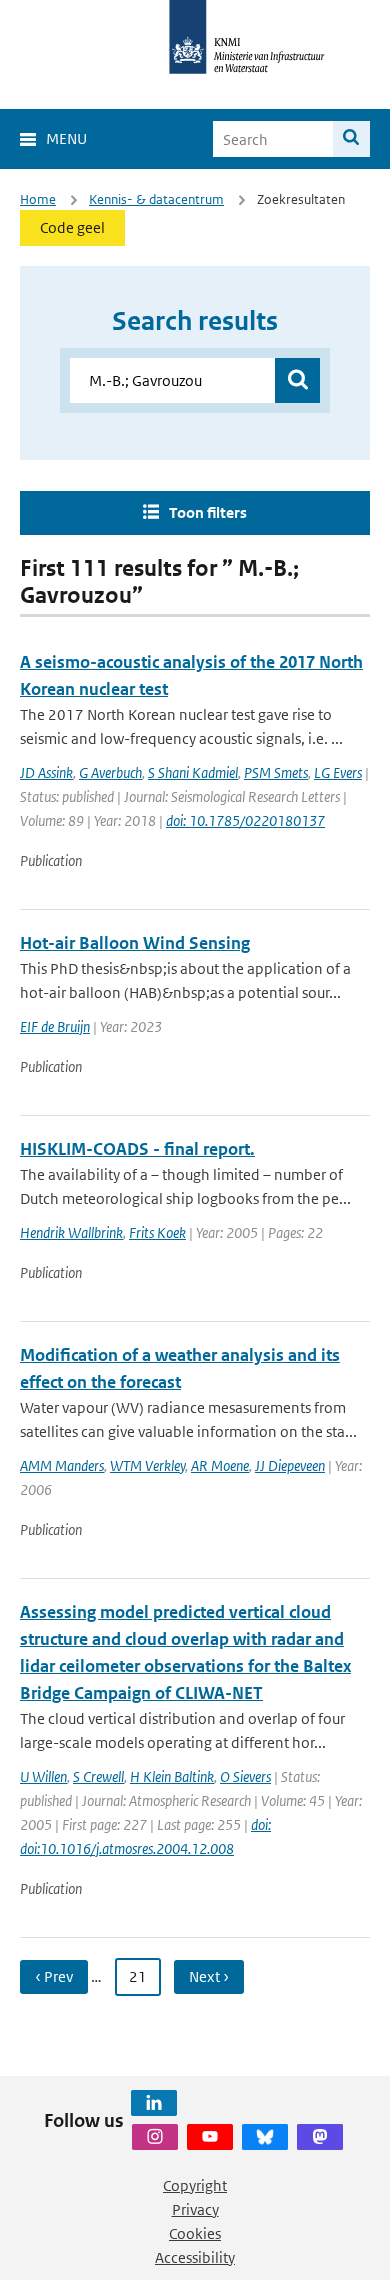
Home (38, 199)
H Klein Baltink (172, 1776)
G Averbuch (110, 772)
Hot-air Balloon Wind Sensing (135, 943)
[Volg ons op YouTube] (210, 2137)
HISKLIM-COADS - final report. (137, 1149)
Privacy (195, 2209)
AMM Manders (62, 1465)
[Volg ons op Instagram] (155, 2137)
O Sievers (245, 1776)
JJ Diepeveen (290, 1465)
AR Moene (220, 1465)
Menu (66, 138)
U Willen (43, 1776)
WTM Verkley (147, 1465)
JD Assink (46, 772)
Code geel (72, 227)
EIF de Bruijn (55, 1026)
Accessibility (195, 2257)
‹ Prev (54, 1976)
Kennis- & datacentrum (156, 199)
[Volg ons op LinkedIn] (154, 2103)
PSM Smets (276, 772)
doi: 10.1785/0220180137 (245, 820)
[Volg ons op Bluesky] (265, 2137)
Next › (209, 1976)
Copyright (195, 2185)
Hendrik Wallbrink (71, 1232)
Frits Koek (157, 1232)
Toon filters (208, 512)
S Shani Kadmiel (193, 772)
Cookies (195, 2233)
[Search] (351, 139)
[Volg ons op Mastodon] (320, 2137)
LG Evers (338, 772)
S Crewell (98, 1776)
